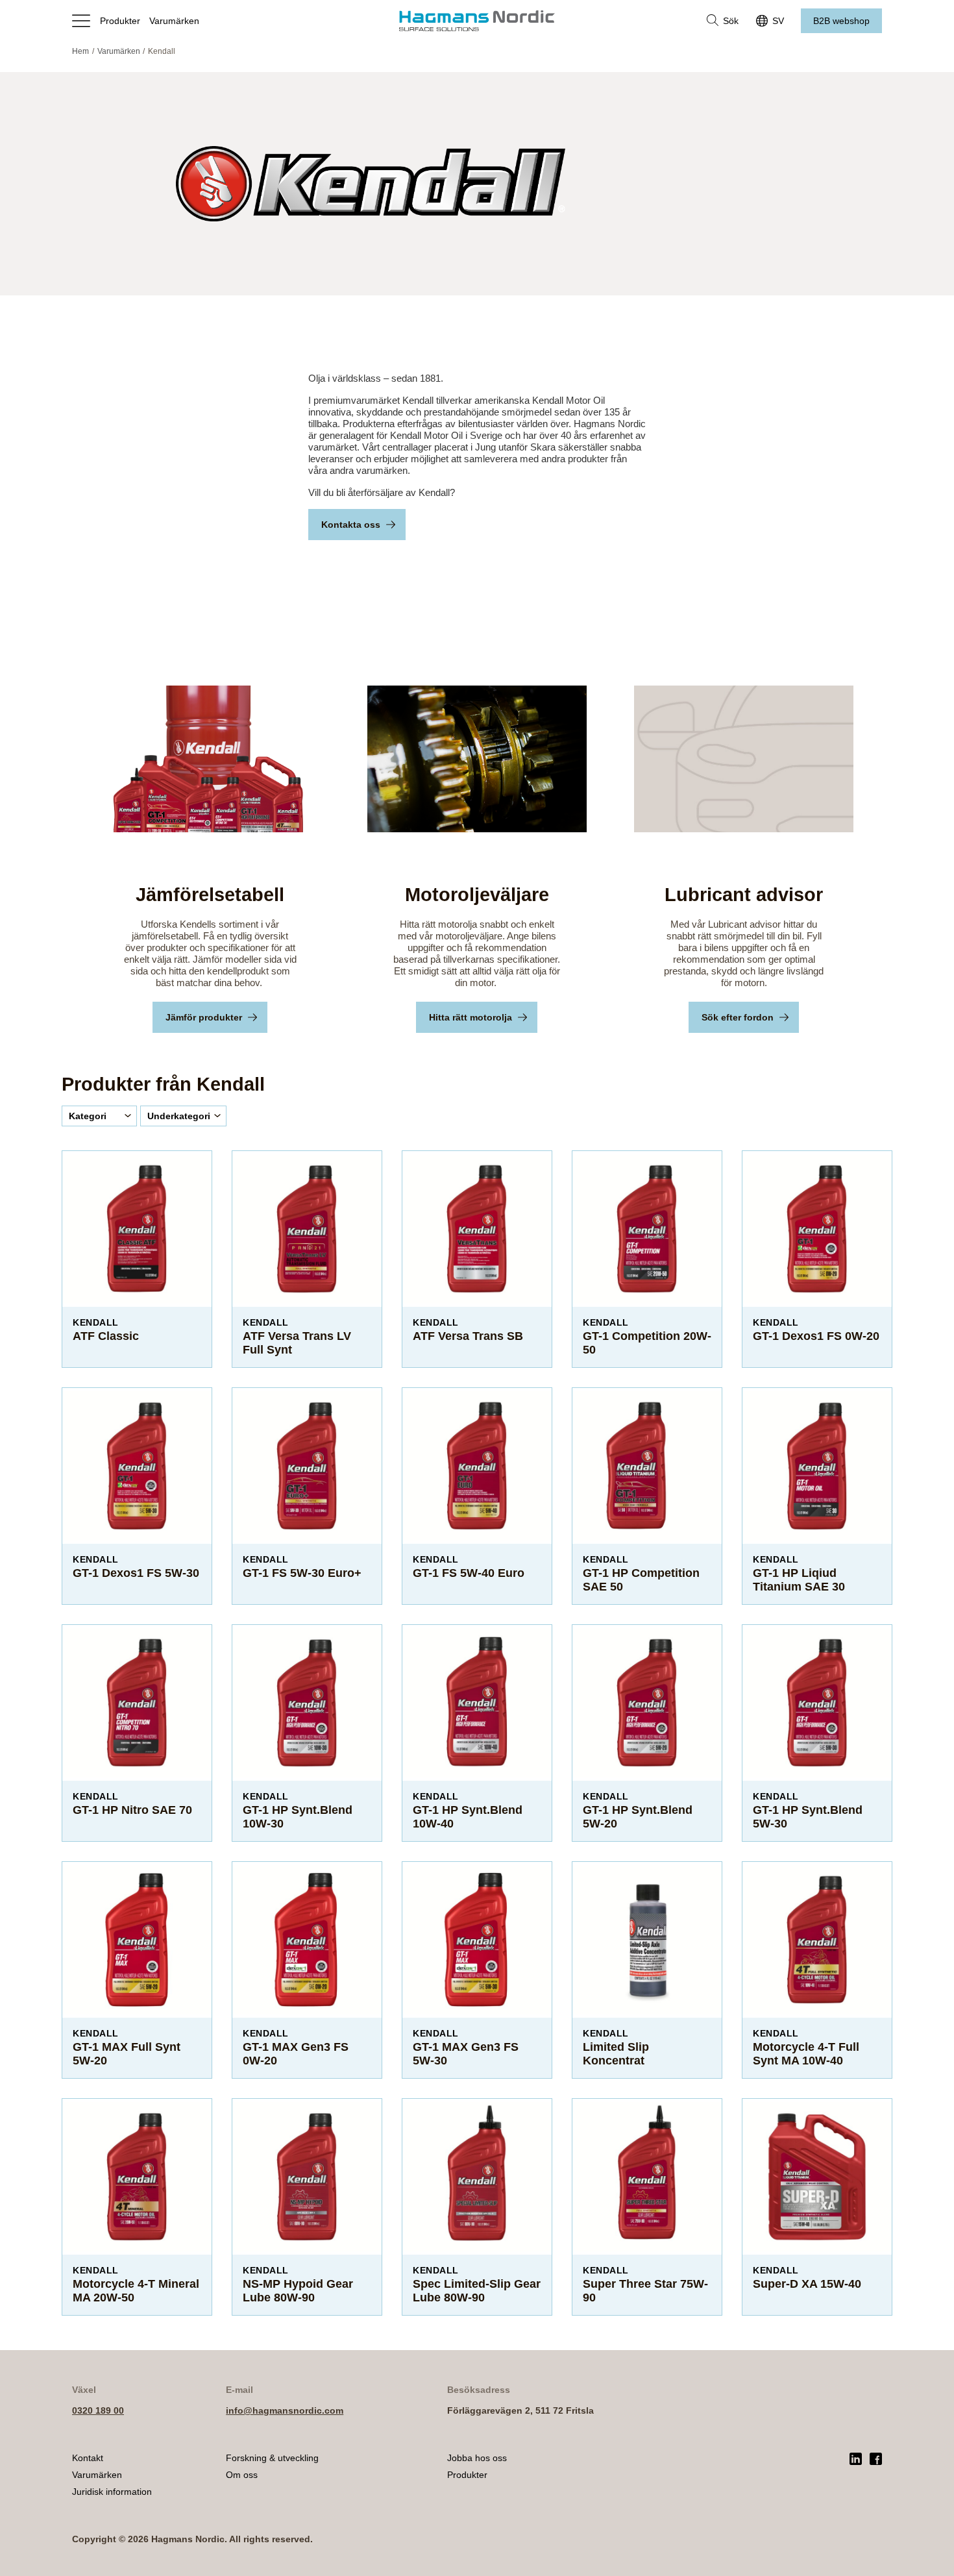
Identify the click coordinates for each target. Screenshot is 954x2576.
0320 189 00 (98, 2410)
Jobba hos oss (477, 2458)
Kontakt (88, 2458)
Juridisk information (112, 2492)
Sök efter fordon (738, 1017)
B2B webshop (841, 21)
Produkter (120, 21)
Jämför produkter (204, 1017)
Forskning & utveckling (272, 2458)
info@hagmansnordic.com (285, 2410)
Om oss (242, 2475)
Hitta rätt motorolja (471, 1017)
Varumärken (174, 21)
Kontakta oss (351, 525)
